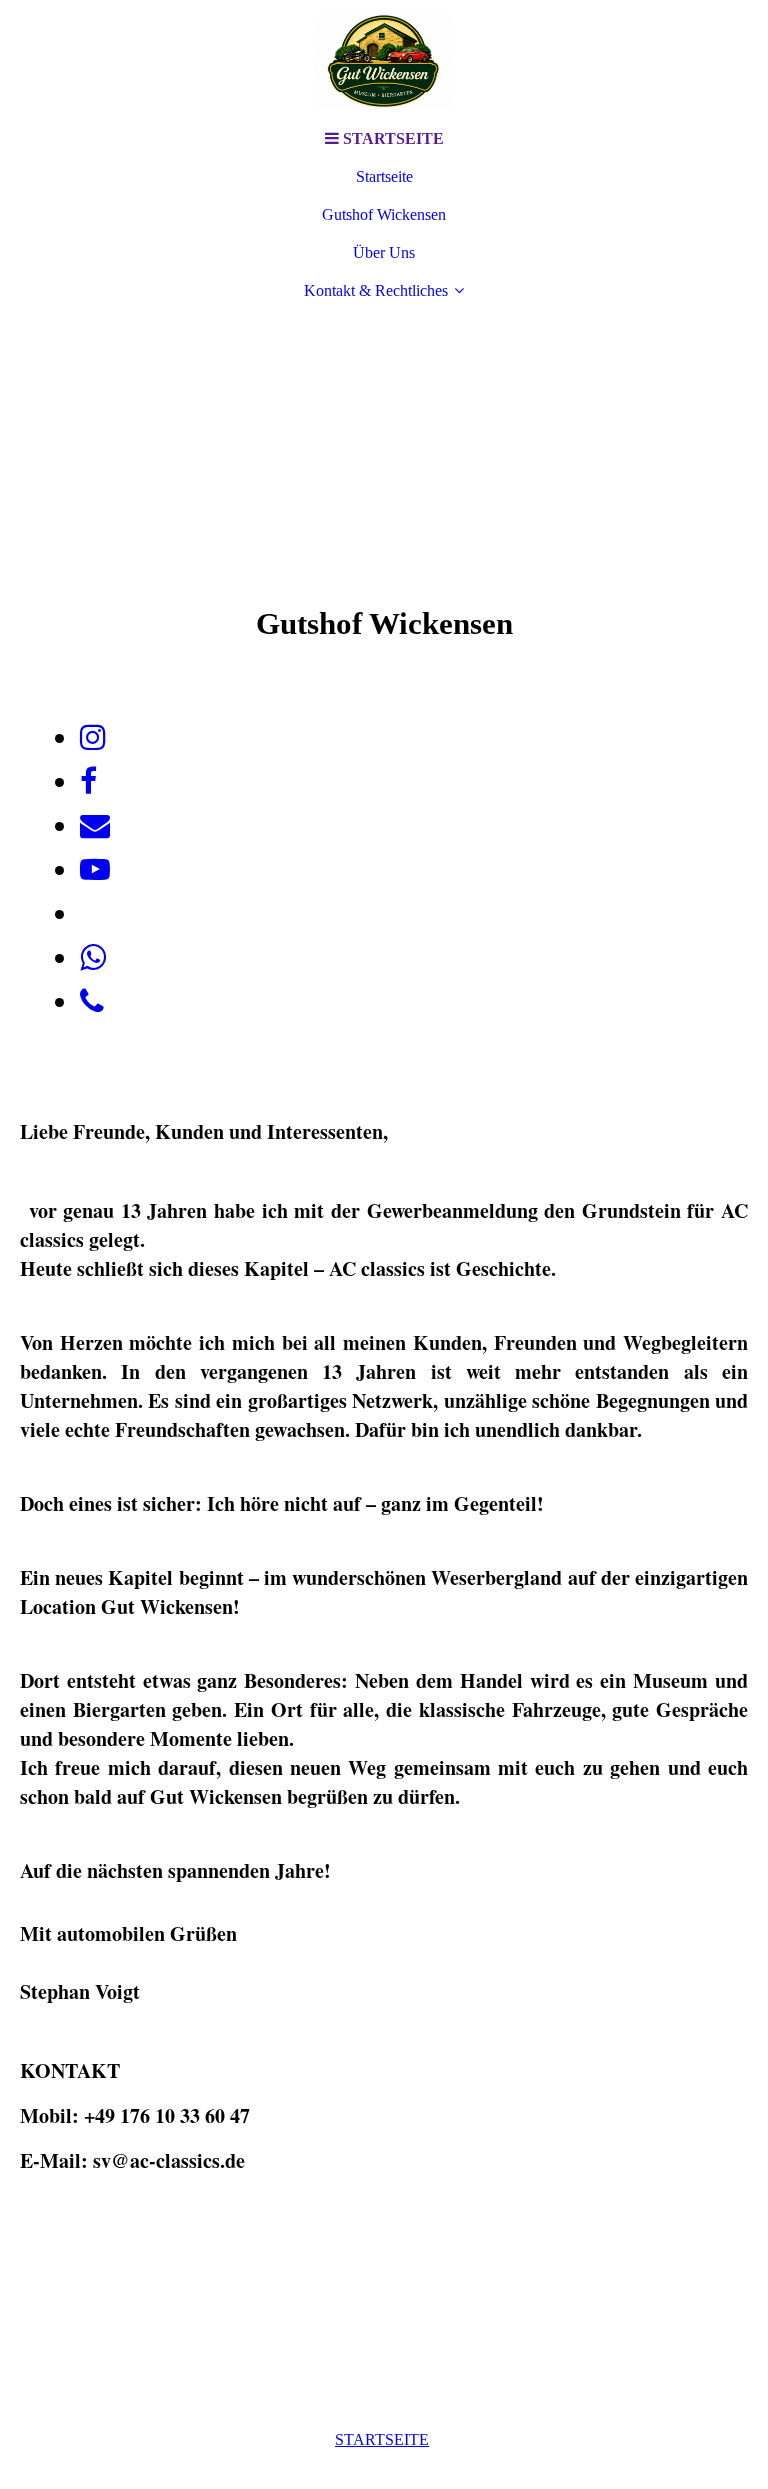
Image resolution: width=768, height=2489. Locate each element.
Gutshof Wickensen (384, 214)
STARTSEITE (382, 2439)
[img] (384, 60)
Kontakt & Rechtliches (376, 290)
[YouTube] (95, 869)
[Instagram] (93, 737)
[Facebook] (88, 781)
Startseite (384, 176)
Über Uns (384, 252)
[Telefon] (92, 1001)
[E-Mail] (95, 825)
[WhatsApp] (93, 957)
